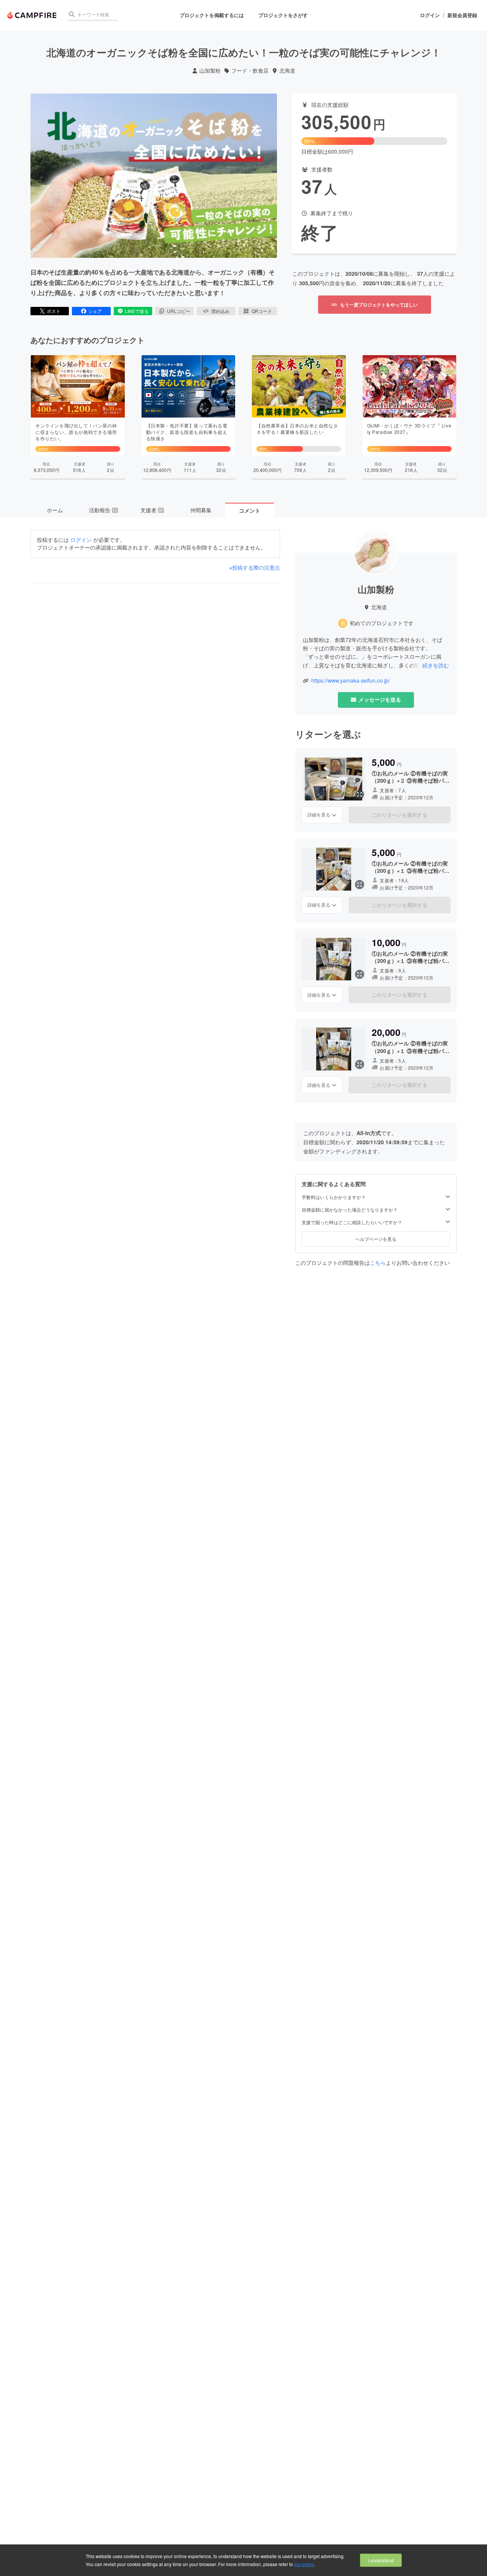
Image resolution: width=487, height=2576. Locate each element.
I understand (381, 2560)
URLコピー (179, 311)
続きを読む (436, 665)
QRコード (262, 311)
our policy (304, 2564)
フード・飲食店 (250, 71)
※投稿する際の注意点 (255, 568)
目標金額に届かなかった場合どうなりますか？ (350, 1210)
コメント (250, 510)
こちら (378, 1263)
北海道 (287, 71)
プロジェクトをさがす (283, 15)
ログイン (430, 15)
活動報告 (103, 510)
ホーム (55, 510)
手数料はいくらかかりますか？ (334, 1197)
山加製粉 (210, 71)
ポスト (54, 311)
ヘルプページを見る (376, 1239)
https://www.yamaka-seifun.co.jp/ (351, 681)
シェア (95, 311)
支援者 (152, 510)
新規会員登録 (462, 15)
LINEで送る (137, 311)
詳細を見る (319, 814)
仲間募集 (201, 510)
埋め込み (220, 311)
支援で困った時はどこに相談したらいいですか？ (352, 1222)
